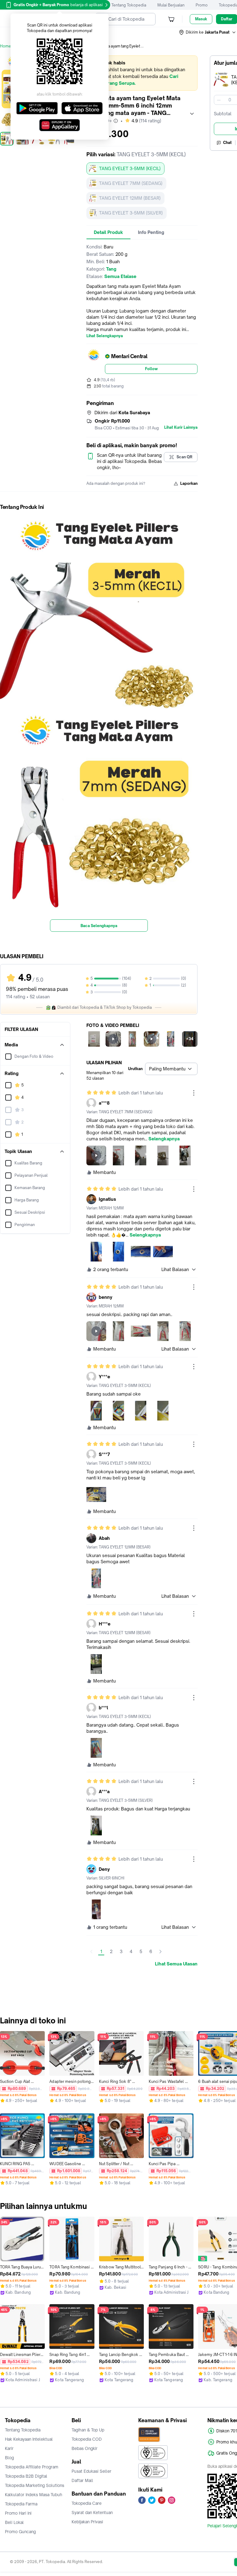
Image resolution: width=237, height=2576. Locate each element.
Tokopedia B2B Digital (26, 2476)
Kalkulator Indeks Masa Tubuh (34, 2495)
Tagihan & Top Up (88, 2430)
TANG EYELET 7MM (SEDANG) (131, 183)
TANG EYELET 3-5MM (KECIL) (130, 168)
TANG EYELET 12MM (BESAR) (130, 198)
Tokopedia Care (87, 2503)
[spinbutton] (230, 100)
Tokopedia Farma (21, 2504)
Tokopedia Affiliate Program (32, 2467)
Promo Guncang (20, 2532)
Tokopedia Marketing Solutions (35, 2485)
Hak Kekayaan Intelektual (29, 2439)
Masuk (201, 19)
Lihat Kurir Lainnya (181, 427)
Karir (9, 2448)
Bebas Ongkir (85, 2448)
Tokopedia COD (87, 2439)
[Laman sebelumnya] (91, 1952)
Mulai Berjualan (171, 5)
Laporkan (189, 483)
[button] (208, 32)
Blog (9, 2458)
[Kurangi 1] (219, 100)
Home (6, 46)
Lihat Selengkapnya (105, 336)
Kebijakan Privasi (87, 2522)
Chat (227, 143)
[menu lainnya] (194, 1093)
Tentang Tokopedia (129, 5)
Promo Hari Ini (18, 2513)
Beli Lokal (14, 2522)
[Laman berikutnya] (160, 1952)
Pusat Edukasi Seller (91, 2471)
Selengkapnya (164, 1139)
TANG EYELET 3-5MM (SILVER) (131, 213)
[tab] (108, 232)
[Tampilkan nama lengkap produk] (192, 114)
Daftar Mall (82, 2480)
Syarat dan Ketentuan (92, 2513)
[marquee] (142, 73)
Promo (202, 5)
